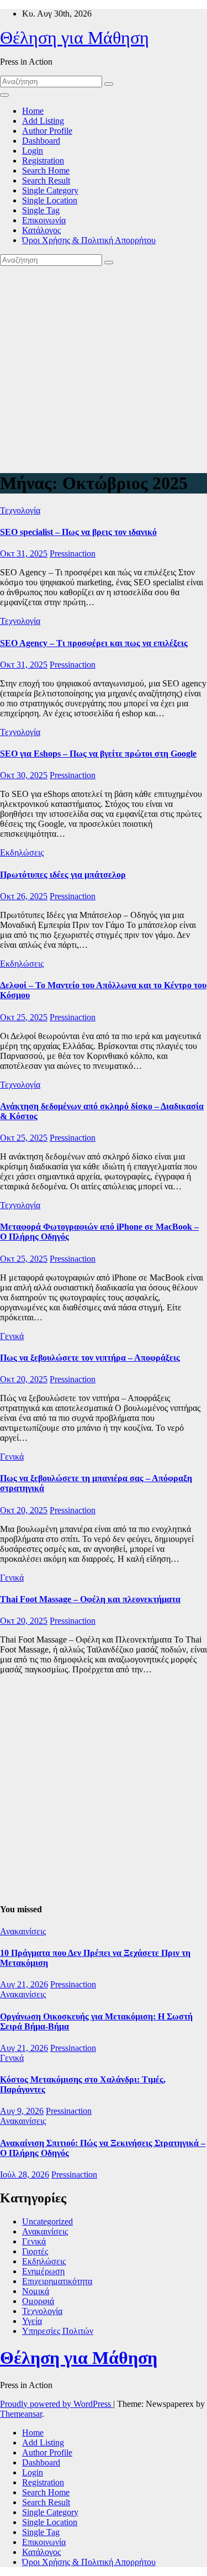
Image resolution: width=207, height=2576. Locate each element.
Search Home (46, 170)
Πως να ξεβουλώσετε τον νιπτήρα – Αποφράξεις (90, 1358)
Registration (43, 161)
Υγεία (32, 2321)
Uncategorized (47, 2221)
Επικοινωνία (44, 220)
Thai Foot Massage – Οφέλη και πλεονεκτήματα (90, 1599)
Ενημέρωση (43, 2271)
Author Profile (47, 131)
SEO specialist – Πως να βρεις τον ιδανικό (78, 532)
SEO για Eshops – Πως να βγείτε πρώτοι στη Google (98, 754)
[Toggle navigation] (4, 95)
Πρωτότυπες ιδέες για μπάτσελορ (63, 875)
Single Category (50, 190)
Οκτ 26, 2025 (24, 896)
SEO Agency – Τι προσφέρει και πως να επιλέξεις (94, 643)
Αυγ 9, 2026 (22, 2111)
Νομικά (36, 2291)
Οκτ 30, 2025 (24, 775)
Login (33, 151)
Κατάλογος (41, 230)
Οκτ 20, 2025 (24, 1379)
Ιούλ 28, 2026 (25, 2174)
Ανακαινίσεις (23, 1931)
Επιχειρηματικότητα (57, 2281)
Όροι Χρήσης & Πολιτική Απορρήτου (89, 240)
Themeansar (21, 2414)
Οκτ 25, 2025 (24, 1017)
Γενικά (12, 1336)
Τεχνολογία (20, 510)
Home (33, 111)
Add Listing (43, 121)
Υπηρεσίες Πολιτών (58, 2331)
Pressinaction (73, 554)
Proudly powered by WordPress (57, 2404)
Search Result (46, 180)
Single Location (50, 200)
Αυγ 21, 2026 (24, 1984)
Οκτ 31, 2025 (24, 554)
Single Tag (41, 210)
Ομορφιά (38, 2301)
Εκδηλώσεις (22, 852)
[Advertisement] (104, 366)
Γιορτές (35, 2251)
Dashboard (41, 141)
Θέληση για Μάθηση (75, 38)
